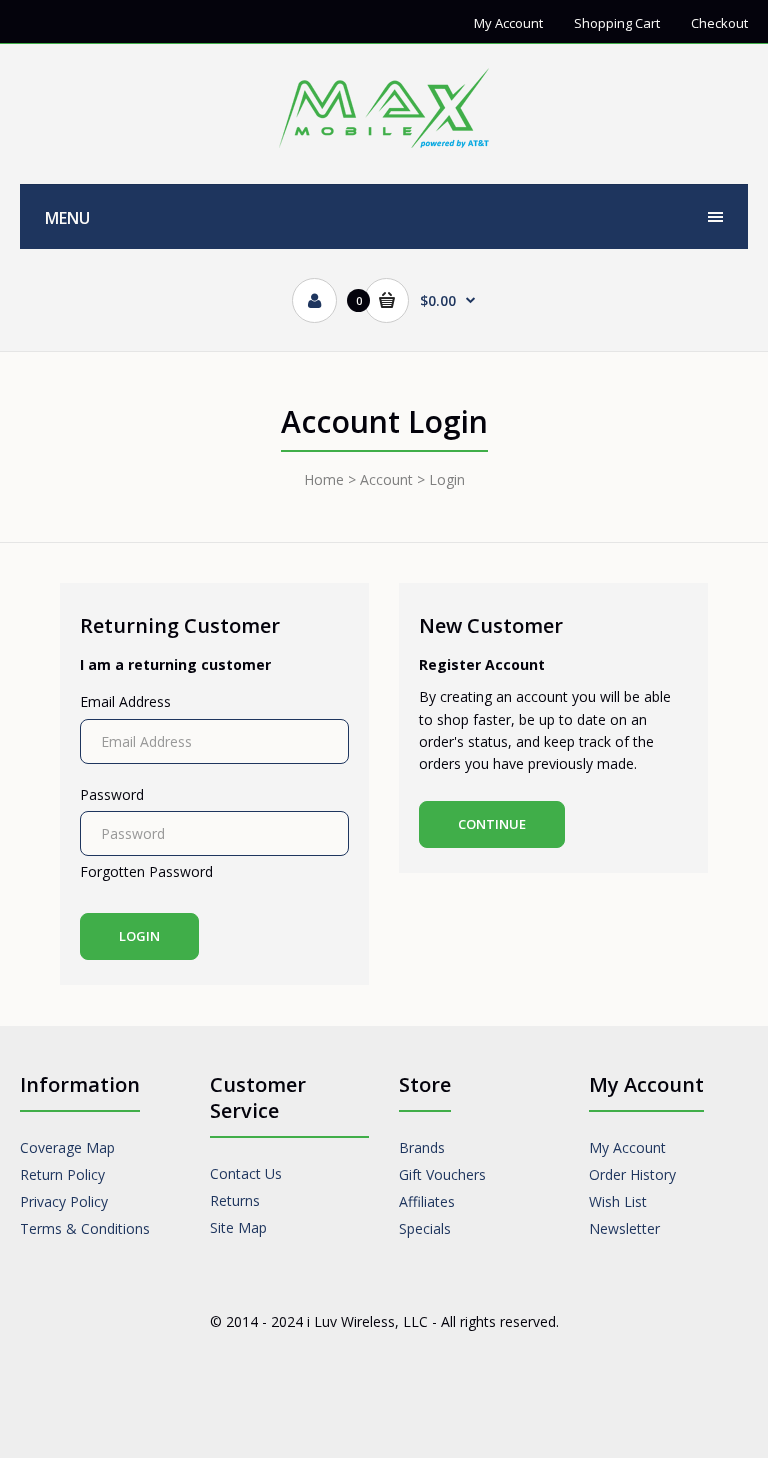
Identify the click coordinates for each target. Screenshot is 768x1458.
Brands (422, 1147)
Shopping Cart (617, 23)
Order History (632, 1174)
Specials (425, 1228)
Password (112, 794)
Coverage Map (67, 1147)
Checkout (719, 23)
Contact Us (246, 1173)
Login (447, 479)
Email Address (125, 701)
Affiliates (427, 1201)
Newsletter (624, 1228)
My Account (508, 23)
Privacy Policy (64, 1201)
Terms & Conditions (85, 1228)
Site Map (238, 1227)
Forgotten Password (146, 871)
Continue (492, 824)
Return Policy (62, 1174)
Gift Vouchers (442, 1174)
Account (386, 479)
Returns (235, 1200)
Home (324, 479)
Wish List (618, 1201)
